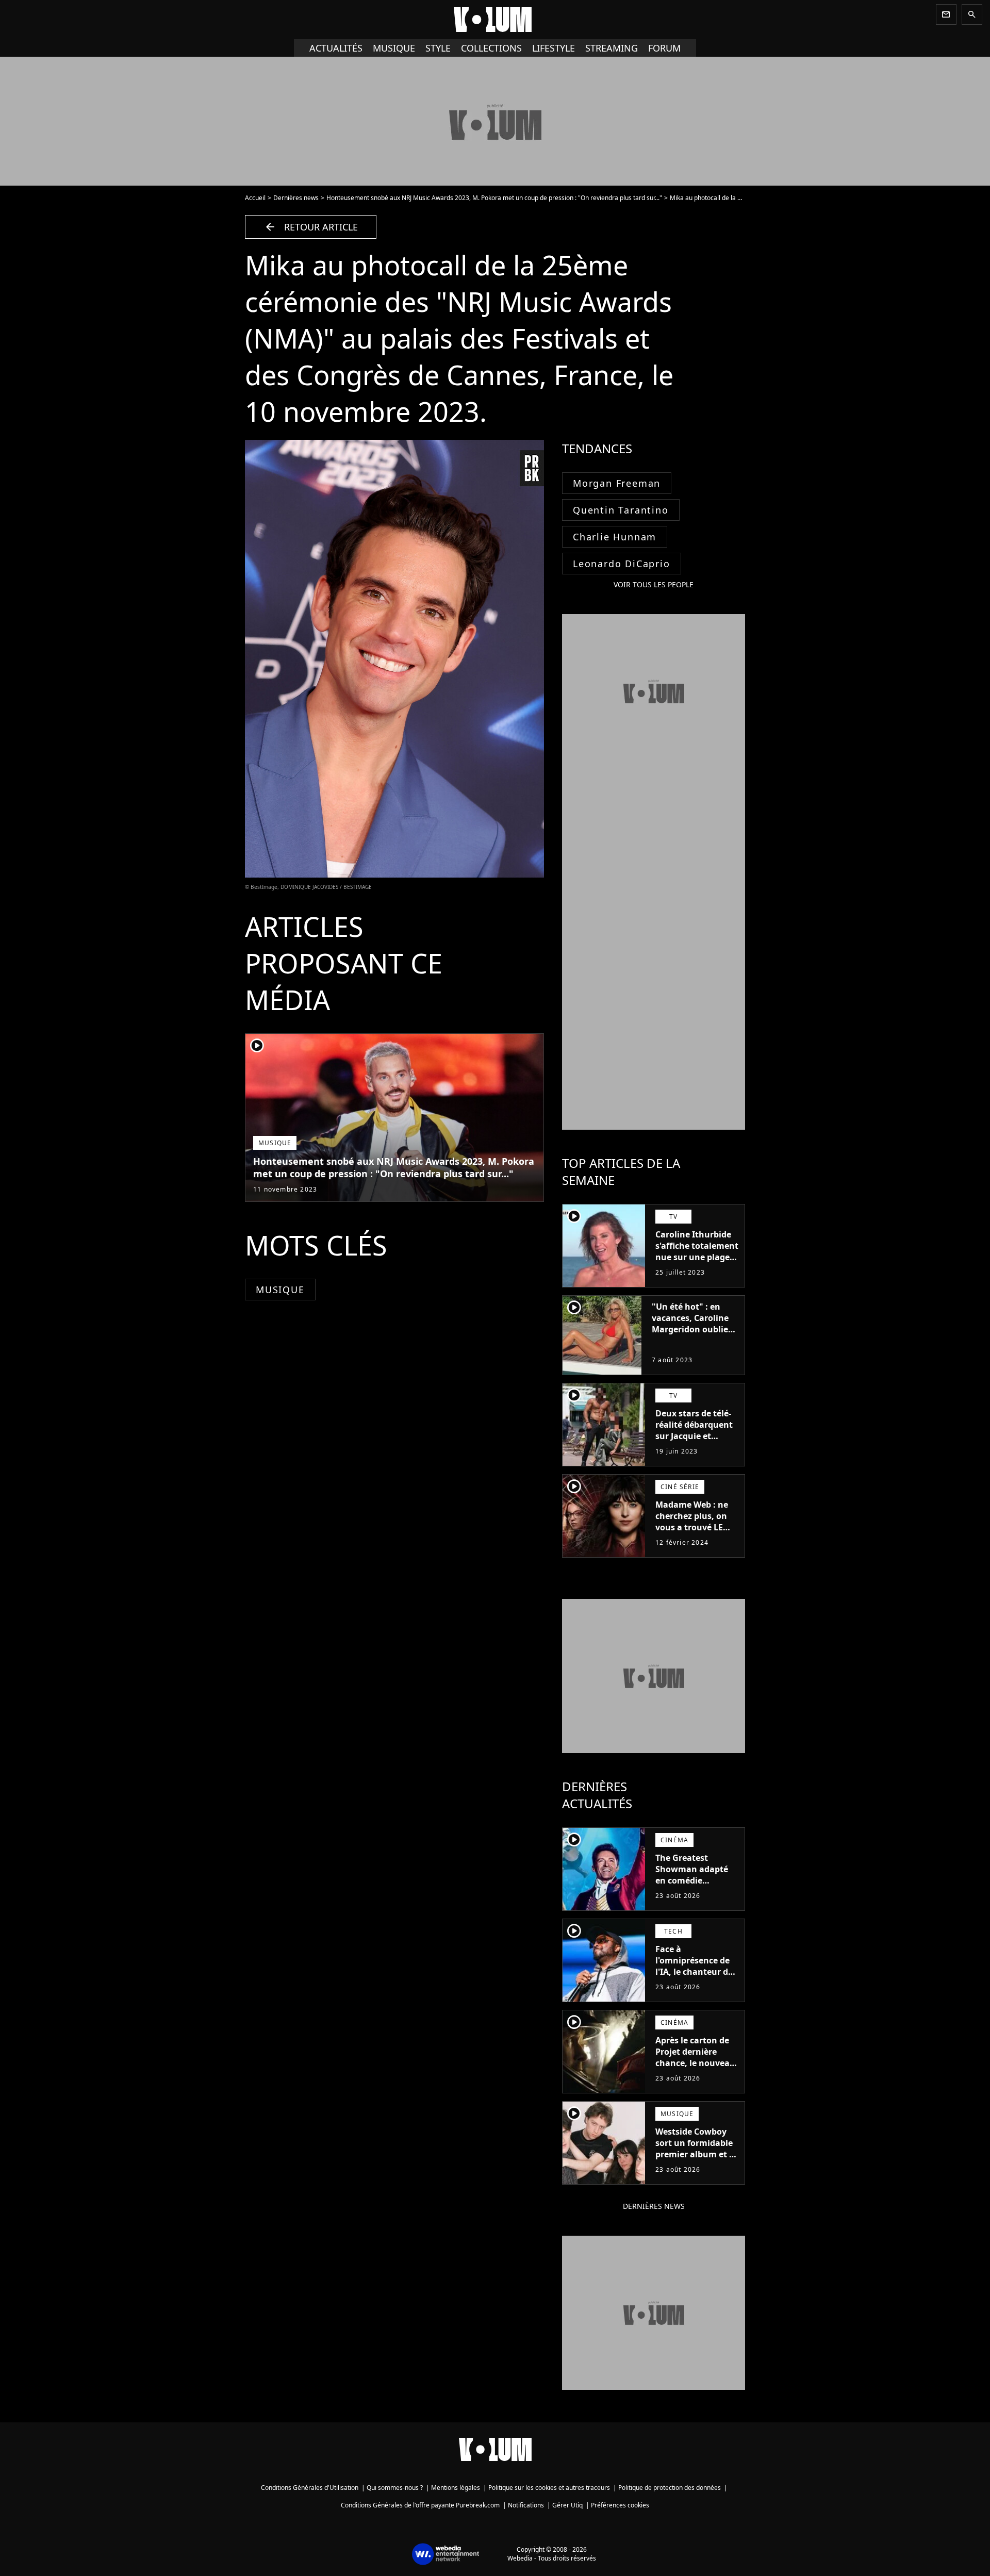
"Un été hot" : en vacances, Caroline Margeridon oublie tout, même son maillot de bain (690, 1329)
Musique (394, 48)
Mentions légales (456, 2488)
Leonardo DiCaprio (622, 564)
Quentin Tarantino (621, 510)
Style (438, 48)
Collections (491, 48)
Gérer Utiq (567, 2505)
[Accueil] (495, 20)
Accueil (255, 198)
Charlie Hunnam (615, 537)
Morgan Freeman (617, 483)
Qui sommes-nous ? (395, 2488)
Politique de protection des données (670, 2488)
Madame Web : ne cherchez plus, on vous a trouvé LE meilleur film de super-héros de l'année (692, 1533)
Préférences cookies (620, 2505)
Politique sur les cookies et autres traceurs (549, 2488)
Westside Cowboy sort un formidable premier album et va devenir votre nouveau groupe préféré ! (697, 2160)
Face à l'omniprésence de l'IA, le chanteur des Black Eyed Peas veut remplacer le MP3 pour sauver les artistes (697, 1983)
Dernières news (296, 198)
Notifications (526, 2505)
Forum (664, 48)
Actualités (336, 48)
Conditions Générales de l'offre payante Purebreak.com (420, 2505)
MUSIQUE (280, 1290)
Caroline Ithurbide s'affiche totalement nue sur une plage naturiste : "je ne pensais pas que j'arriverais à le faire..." (697, 1268)
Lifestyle (554, 48)
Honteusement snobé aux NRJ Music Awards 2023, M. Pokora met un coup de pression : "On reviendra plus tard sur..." (494, 198)
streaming (612, 48)
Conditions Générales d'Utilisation (310, 2488)
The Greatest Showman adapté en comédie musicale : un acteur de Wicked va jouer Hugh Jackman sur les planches (697, 1892)
